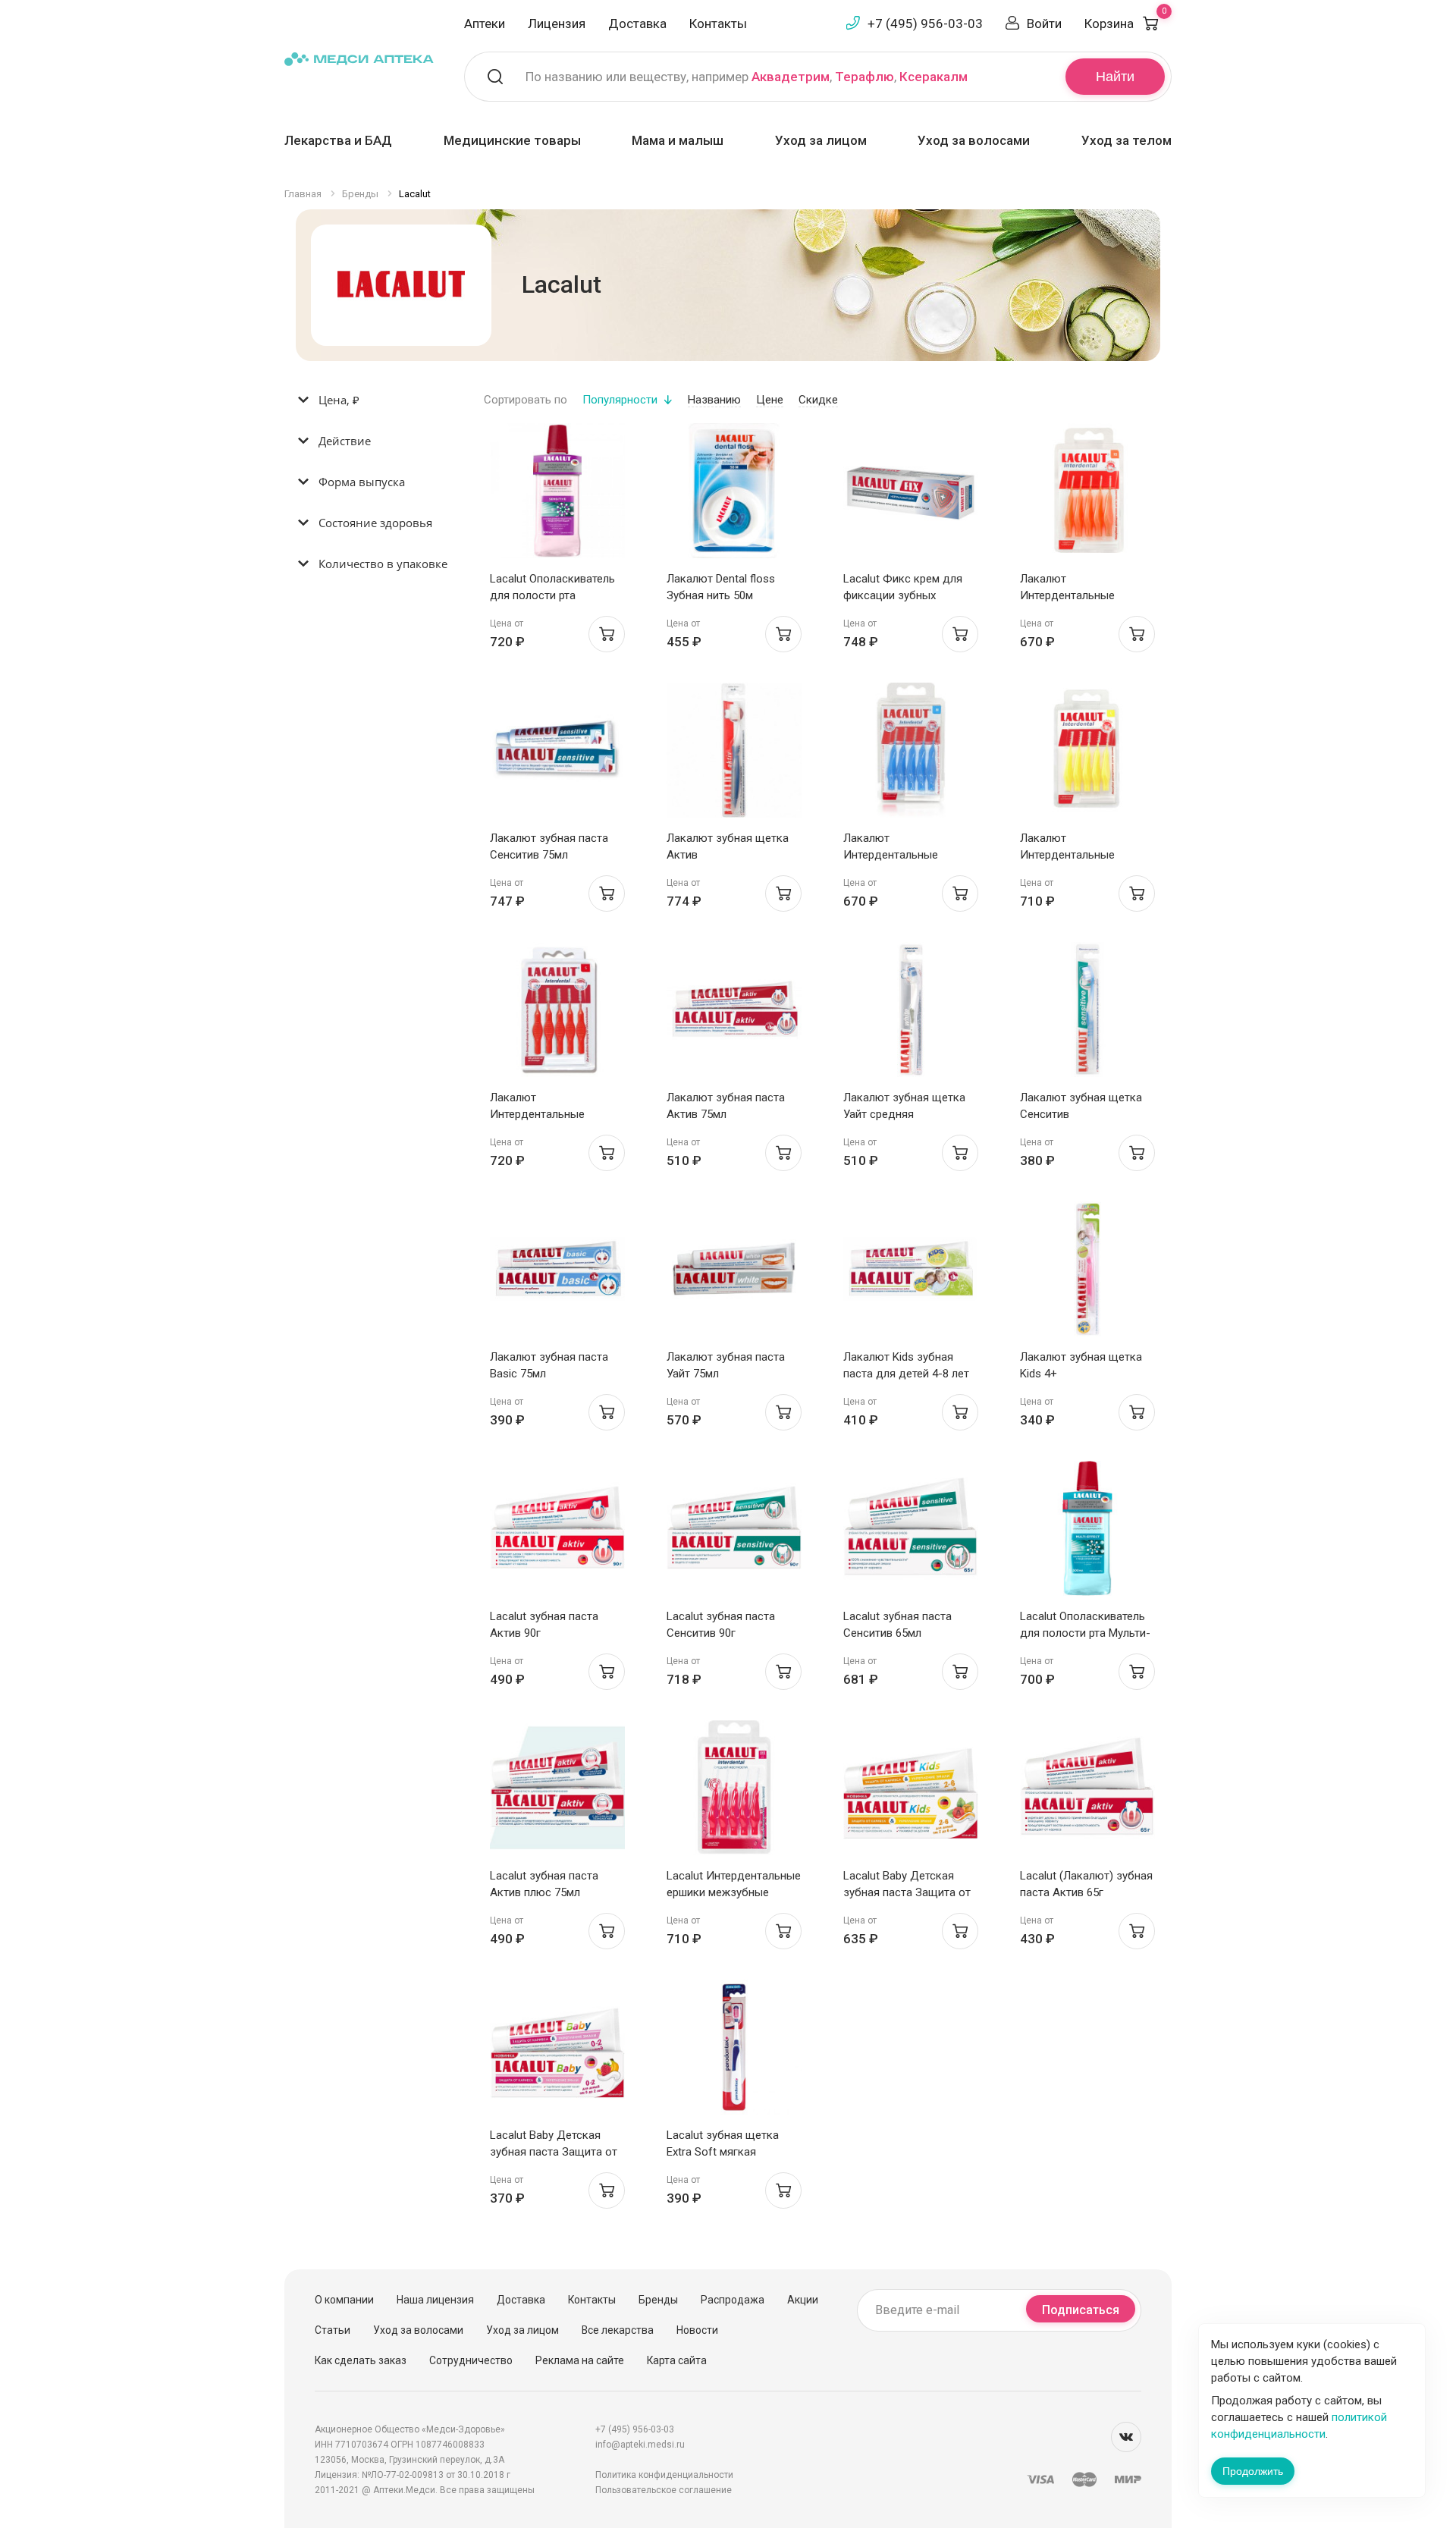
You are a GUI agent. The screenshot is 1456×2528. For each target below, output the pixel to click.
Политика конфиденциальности (664, 2475)
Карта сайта (677, 2360)
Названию (714, 400)
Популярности (620, 400)
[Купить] (607, 634)
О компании (344, 2300)
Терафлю (864, 77)
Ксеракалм (934, 77)
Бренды (658, 2300)
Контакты (718, 24)
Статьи (333, 2330)
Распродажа (733, 2300)
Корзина (1125, 24)
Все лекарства (618, 2330)
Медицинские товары (512, 140)
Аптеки (485, 24)
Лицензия (557, 24)
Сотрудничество (471, 2360)
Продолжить (1253, 2471)
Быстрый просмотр (557, 495)
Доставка (637, 24)
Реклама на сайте (580, 2360)
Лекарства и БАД (338, 140)
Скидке (818, 400)
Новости (697, 2330)
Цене (770, 400)
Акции (803, 2300)
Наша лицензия (435, 2300)
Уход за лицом (821, 140)
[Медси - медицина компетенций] (359, 58)
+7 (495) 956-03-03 (925, 24)
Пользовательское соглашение (664, 2490)
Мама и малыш (678, 140)
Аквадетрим (791, 77)
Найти (1115, 77)
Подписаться (1081, 2310)
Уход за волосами (974, 140)
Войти (1044, 24)
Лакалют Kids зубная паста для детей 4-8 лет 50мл (906, 1374)
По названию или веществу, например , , (747, 77)
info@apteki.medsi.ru (640, 2445)
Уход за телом (1127, 140)
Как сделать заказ (361, 2360)
